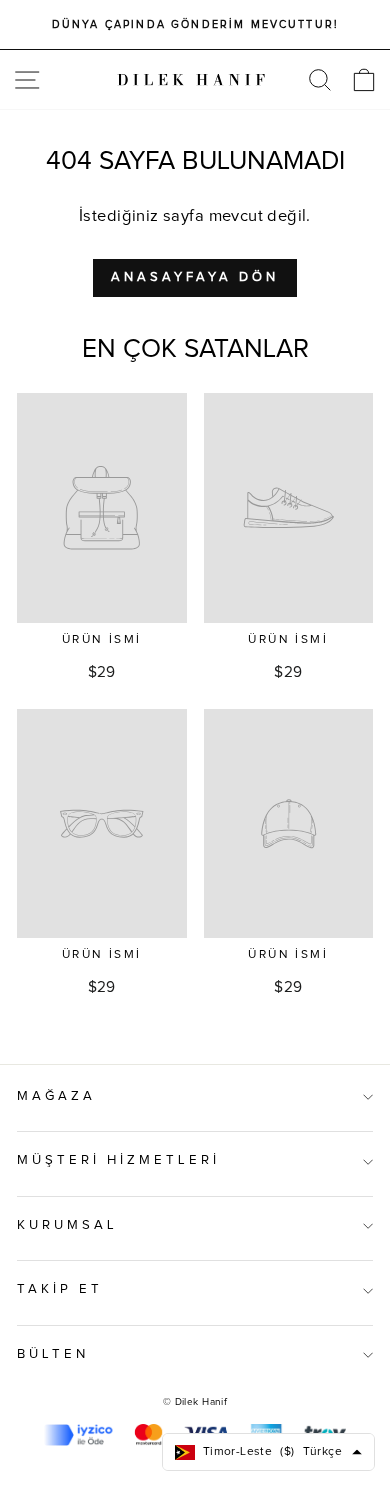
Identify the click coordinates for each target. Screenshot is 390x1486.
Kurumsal (67, 1225)
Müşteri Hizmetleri (118, 1160)
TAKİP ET (60, 1289)
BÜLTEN (53, 1354)
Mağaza (56, 1096)
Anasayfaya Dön (195, 277)
